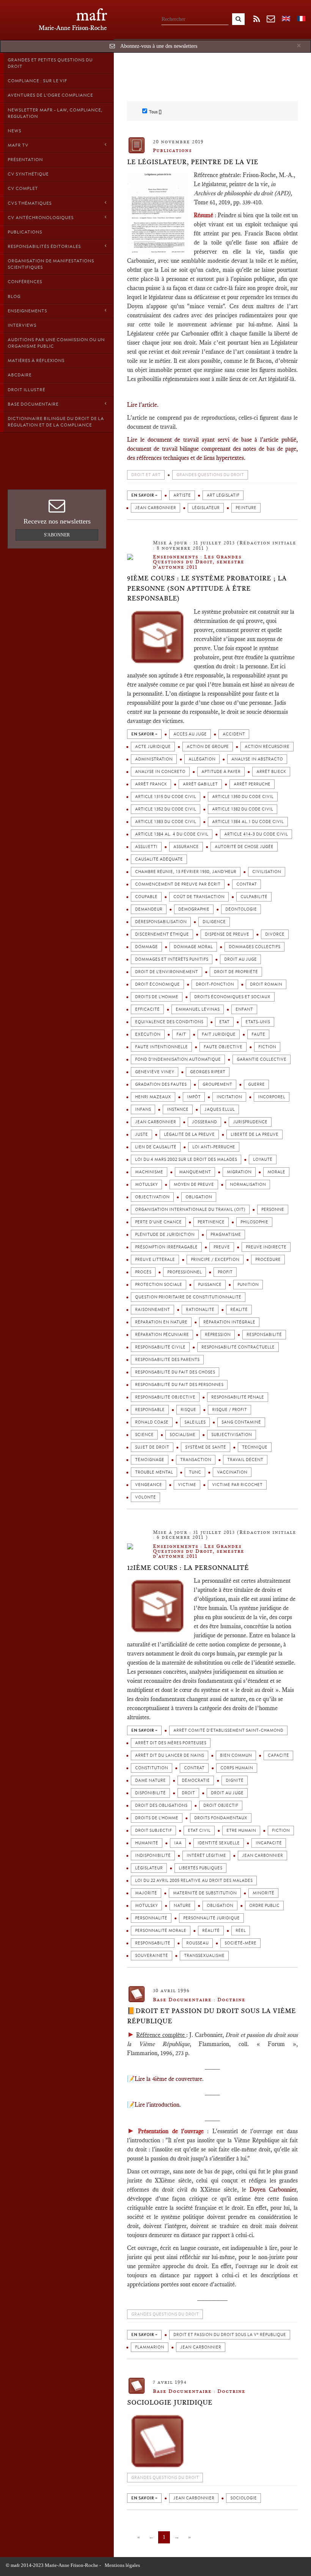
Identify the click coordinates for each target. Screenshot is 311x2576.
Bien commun (236, 1755)
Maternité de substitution (205, 1893)
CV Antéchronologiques (41, 218)
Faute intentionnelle (161, 1047)
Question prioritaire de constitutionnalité (188, 1297)
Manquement (195, 1172)
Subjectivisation (232, 1435)
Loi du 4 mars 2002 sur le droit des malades (186, 1159)
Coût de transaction (199, 897)
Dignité (235, 1780)
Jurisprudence (250, 1122)
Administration (154, 759)
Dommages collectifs (254, 947)
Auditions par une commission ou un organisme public (56, 343)
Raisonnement (152, 1310)
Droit (188, 1793)
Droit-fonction (215, 984)
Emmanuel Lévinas (198, 1009)
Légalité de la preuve (189, 1134)
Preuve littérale (155, 1260)
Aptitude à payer (221, 772)
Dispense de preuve (227, 934)
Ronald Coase (152, 1422)
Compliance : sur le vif (37, 81)
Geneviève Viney (155, 1072)
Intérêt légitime (206, 1856)
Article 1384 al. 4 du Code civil (172, 834)
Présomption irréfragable (166, 1247)
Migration (239, 1172)
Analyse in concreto (160, 772)
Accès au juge (190, 734)
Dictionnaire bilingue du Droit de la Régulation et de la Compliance (56, 422)
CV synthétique (28, 174)
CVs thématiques (30, 203)
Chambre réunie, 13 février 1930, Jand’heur (186, 872)
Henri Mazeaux (153, 1097)
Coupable (146, 897)
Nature (182, 1906)
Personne (273, 1210)
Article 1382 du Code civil (243, 809)
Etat (224, 1022)
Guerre (256, 1084)
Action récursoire (267, 747)
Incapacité (269, 1843)
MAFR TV (18, 145)
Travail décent (245, 1460)
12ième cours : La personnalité (188, 1568)
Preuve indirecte (266, 1247)
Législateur (206, 508)
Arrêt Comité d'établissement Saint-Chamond (228, 1730)
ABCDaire (20, 375)
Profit (225, 1272)
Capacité (278, 1755)
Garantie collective (262, 1059)
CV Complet (23, 188)
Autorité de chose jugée (244, 847)
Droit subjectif (153, 1830)
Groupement (217, 1084)
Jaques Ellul (220, 1109)
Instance (178, 1109)
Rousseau (197, 1943)
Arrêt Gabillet (200, 784)
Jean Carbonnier (155, 508)
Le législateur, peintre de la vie (193, 162)
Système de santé (206, 1447)
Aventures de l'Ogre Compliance (50, 95)
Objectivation (152, 1197)
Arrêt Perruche (252, 784)
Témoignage (150, 1460)
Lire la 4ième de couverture (168, 2079)
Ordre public (264, 1906)
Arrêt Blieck (271, 772)
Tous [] (155, 112)
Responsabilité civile (160, 1347)
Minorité (263, 1893)
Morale (276, 1172)
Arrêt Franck (151, 784)
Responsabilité (264, 1335)
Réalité (239, 1310)
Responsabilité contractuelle (238, 1347)
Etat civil (199, 1830)
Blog (14, 296)
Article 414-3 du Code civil (256, 834)
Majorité (146, 1893)
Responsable (150, 1410)
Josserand (204, 1122)
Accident (234, 734)
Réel (241, 1931)
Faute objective (223, 1047)
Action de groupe (208, 747)
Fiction (267, 1047)
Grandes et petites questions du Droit (50, 63)
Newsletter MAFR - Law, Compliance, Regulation (55, 113)
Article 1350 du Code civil (243, 797)
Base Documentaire (33, 404)
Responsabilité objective (165, 1397)
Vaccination (232, 1472)
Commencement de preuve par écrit (178, 884)
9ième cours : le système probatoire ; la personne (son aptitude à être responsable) (207, 588)
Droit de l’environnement (166, 972)
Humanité (147, 1843)
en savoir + (144, 495)
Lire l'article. (143, 405)
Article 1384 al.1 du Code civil (248, 822)
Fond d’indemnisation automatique (178, 1059)
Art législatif (223, 495)
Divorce (275, 934)
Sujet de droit (152, 1447)
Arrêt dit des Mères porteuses (171, 1743)
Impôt (194, 1097)
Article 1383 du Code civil (166, 822)
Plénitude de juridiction (165, 1235)
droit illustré (26, 390)
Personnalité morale (161, 1931)
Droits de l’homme (157, 997)
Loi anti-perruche (214, 1147)
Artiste (182, 495)
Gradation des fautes (161, 1084)
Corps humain (237, 1768)
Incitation (229, 1097)
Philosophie (254, 1222)
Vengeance (148, 1485)
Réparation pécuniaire (162, 1335)
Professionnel (185, 1272)
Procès (143, 1272)
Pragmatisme (226, 1235)
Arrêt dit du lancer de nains (170, 1755)
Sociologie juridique (170, 2402)
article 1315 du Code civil (166, 797)
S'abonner (57, 535)
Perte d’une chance (158, 1222)
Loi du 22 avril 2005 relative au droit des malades (194, 1881)
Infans (143, 1109)
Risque (188, 1410)
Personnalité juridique (211, 1918)
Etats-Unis (258, 1022)
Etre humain (241, 1830)
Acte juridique (153, 747)
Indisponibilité (153, 1856)
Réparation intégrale (229, 1322)
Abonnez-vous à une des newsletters (159, 46)
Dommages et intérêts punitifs (172, 959)
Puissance (210, 1285)
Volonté (145, 1497)
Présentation (25, 160)
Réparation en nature (161, 1322)
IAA (178, 1843)
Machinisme (149, 1172)
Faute (258, 1034)
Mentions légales (122, 2565)
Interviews (22, 325)
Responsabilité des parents (167, 1360)
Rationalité (200, 1310)
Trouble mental (154, 1472)
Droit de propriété (236, 972)
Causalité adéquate (159, 859)
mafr (92, 15)
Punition (248, 1285)
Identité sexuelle (219, 1843)
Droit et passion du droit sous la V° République (230, 2335)
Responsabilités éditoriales (44, 246)
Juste (141, 1134)
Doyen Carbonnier (273, 2190)
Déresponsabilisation (161, 922)
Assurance (186, 847)
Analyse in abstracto (257, 759)
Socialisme (182, 1435)
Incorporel (272, 1097)
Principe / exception (215, 1260)
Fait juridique (219, 1034)
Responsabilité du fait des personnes (179, 1385)
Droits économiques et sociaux (232, 997)
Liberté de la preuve (254, 1134)
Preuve (222, 1247)
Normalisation (248, 1185)
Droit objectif (221, 1805)
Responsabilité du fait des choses (175, 1372)
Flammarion (150, 2347)
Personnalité (151, 1918)
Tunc (195, 1472)
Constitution (152, 1768)
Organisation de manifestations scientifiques (51, 264)
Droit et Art (146, 475)
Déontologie (241, 909)
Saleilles (195, 1422)
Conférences (25, 282)
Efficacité (147, 1009)
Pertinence (211, 1222)
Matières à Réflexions (36, 361)
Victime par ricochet (237, 1485)
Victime (187, 1485)
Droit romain (266, 984)
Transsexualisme (204, 1956)
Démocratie (196, 1780)
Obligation (199, 1197)
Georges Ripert (208, 1072)
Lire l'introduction (157, 2105)
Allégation (202, 759)
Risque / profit (229, 1410)
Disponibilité (150, 1793)
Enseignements (27, 311)
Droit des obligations (161, 1805)
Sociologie (243, 2498)
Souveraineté (152, 1956)
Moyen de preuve (194, 1185)
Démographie (194, 909)
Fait (181, 1034)
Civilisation (267, 872)
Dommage (146, 947)
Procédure (268, 1260)
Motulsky (146, 1185)
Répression (218, 1335)
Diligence (214, 922)
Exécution (148, 1034)
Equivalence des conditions (169, 1022)
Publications (25, 232)
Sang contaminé (241, 1422)
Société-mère (240, 1943)
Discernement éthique (162, 934)
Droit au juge (240, 959)
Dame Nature (150, 1780)
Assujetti (146, 847)
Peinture (246, 508)
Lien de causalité (156, 1147)
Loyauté (263, 1159)
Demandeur (149, 909)
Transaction (196, 1460)
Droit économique (157, 984)
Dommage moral (193, 947)
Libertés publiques (200, 1868)
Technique (255, 1447)
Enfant (244, 1009)
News (14, 131)
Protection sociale (159, 1285)
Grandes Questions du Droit (210, 475)
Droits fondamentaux (221, 1818)
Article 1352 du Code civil (166, 809)
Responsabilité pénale (238, 1397)
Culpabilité (254, 897)
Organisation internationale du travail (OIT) (190, 1210)
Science (144, 1435)
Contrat (247, 884)
